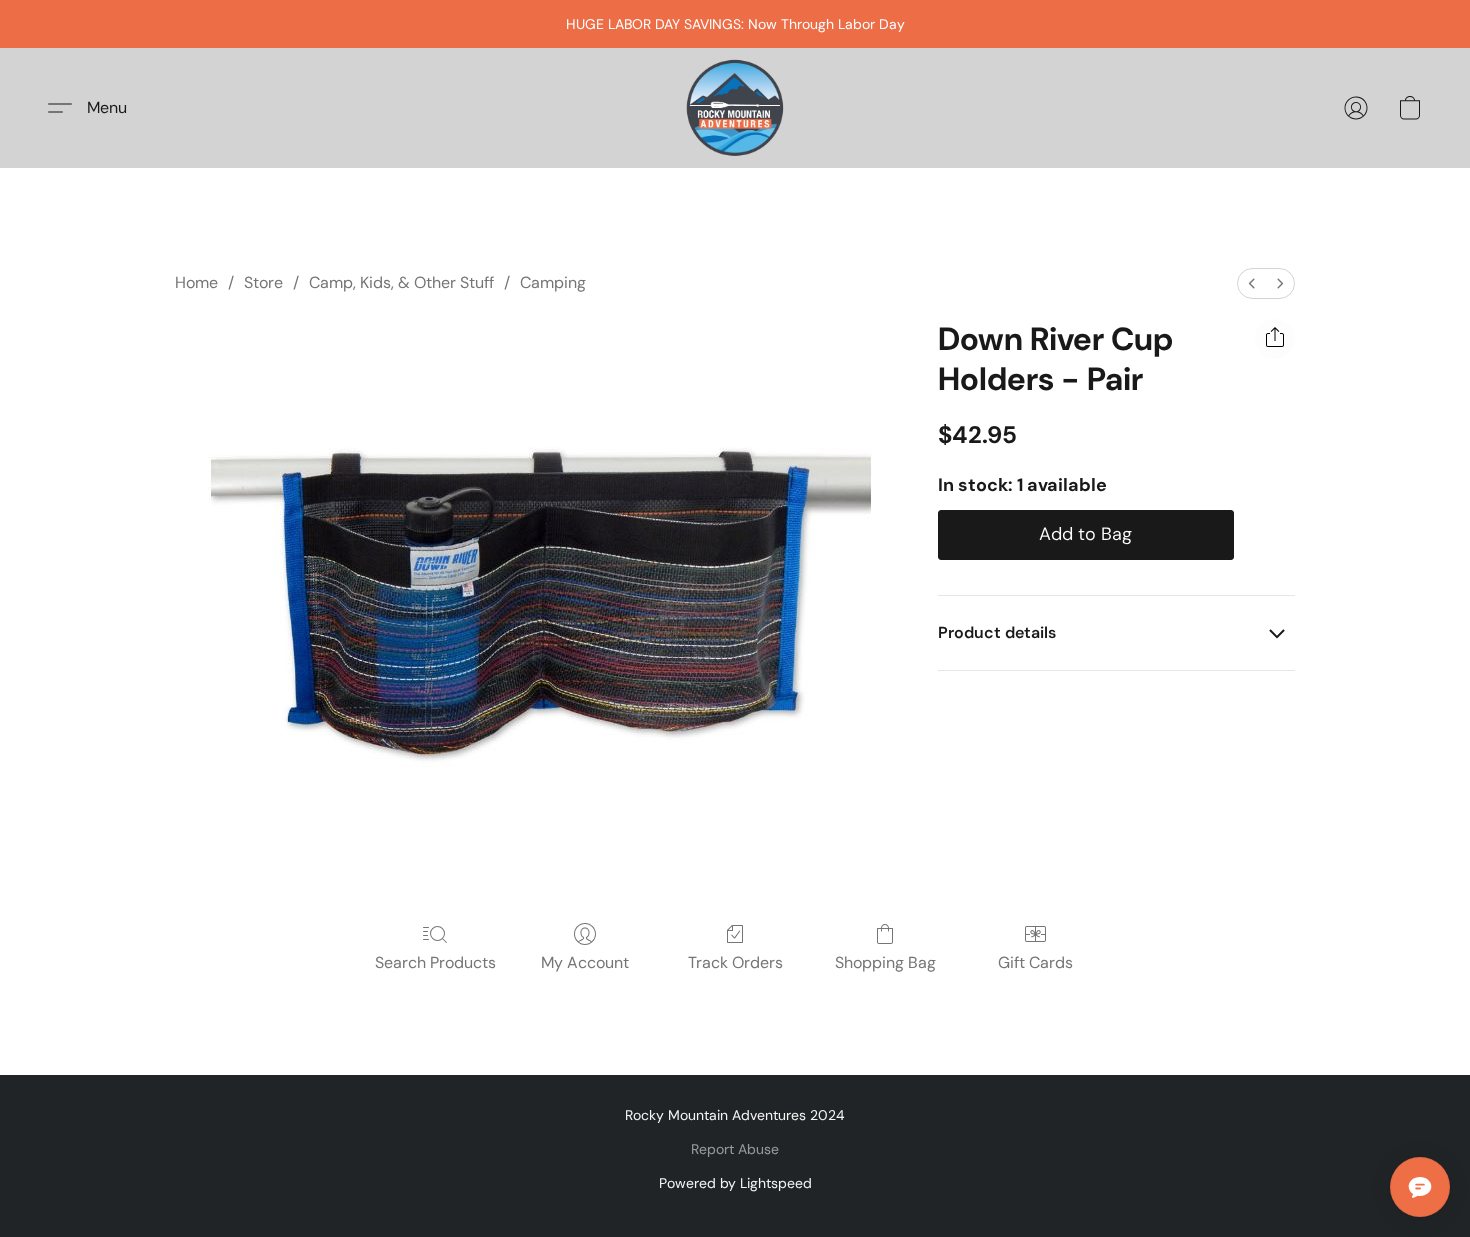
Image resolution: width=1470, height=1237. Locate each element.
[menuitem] (1252, 283)
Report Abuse (735, 1149)
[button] (735, 108)
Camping (553, 282)
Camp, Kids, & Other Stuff (401, 282)
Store (263, 282)
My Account (585, 962)
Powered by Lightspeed (735, 1183)
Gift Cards (1035, 962)
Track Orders (735, 962)
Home (196, 282)
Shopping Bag (885, 962)
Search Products (435, 962)
